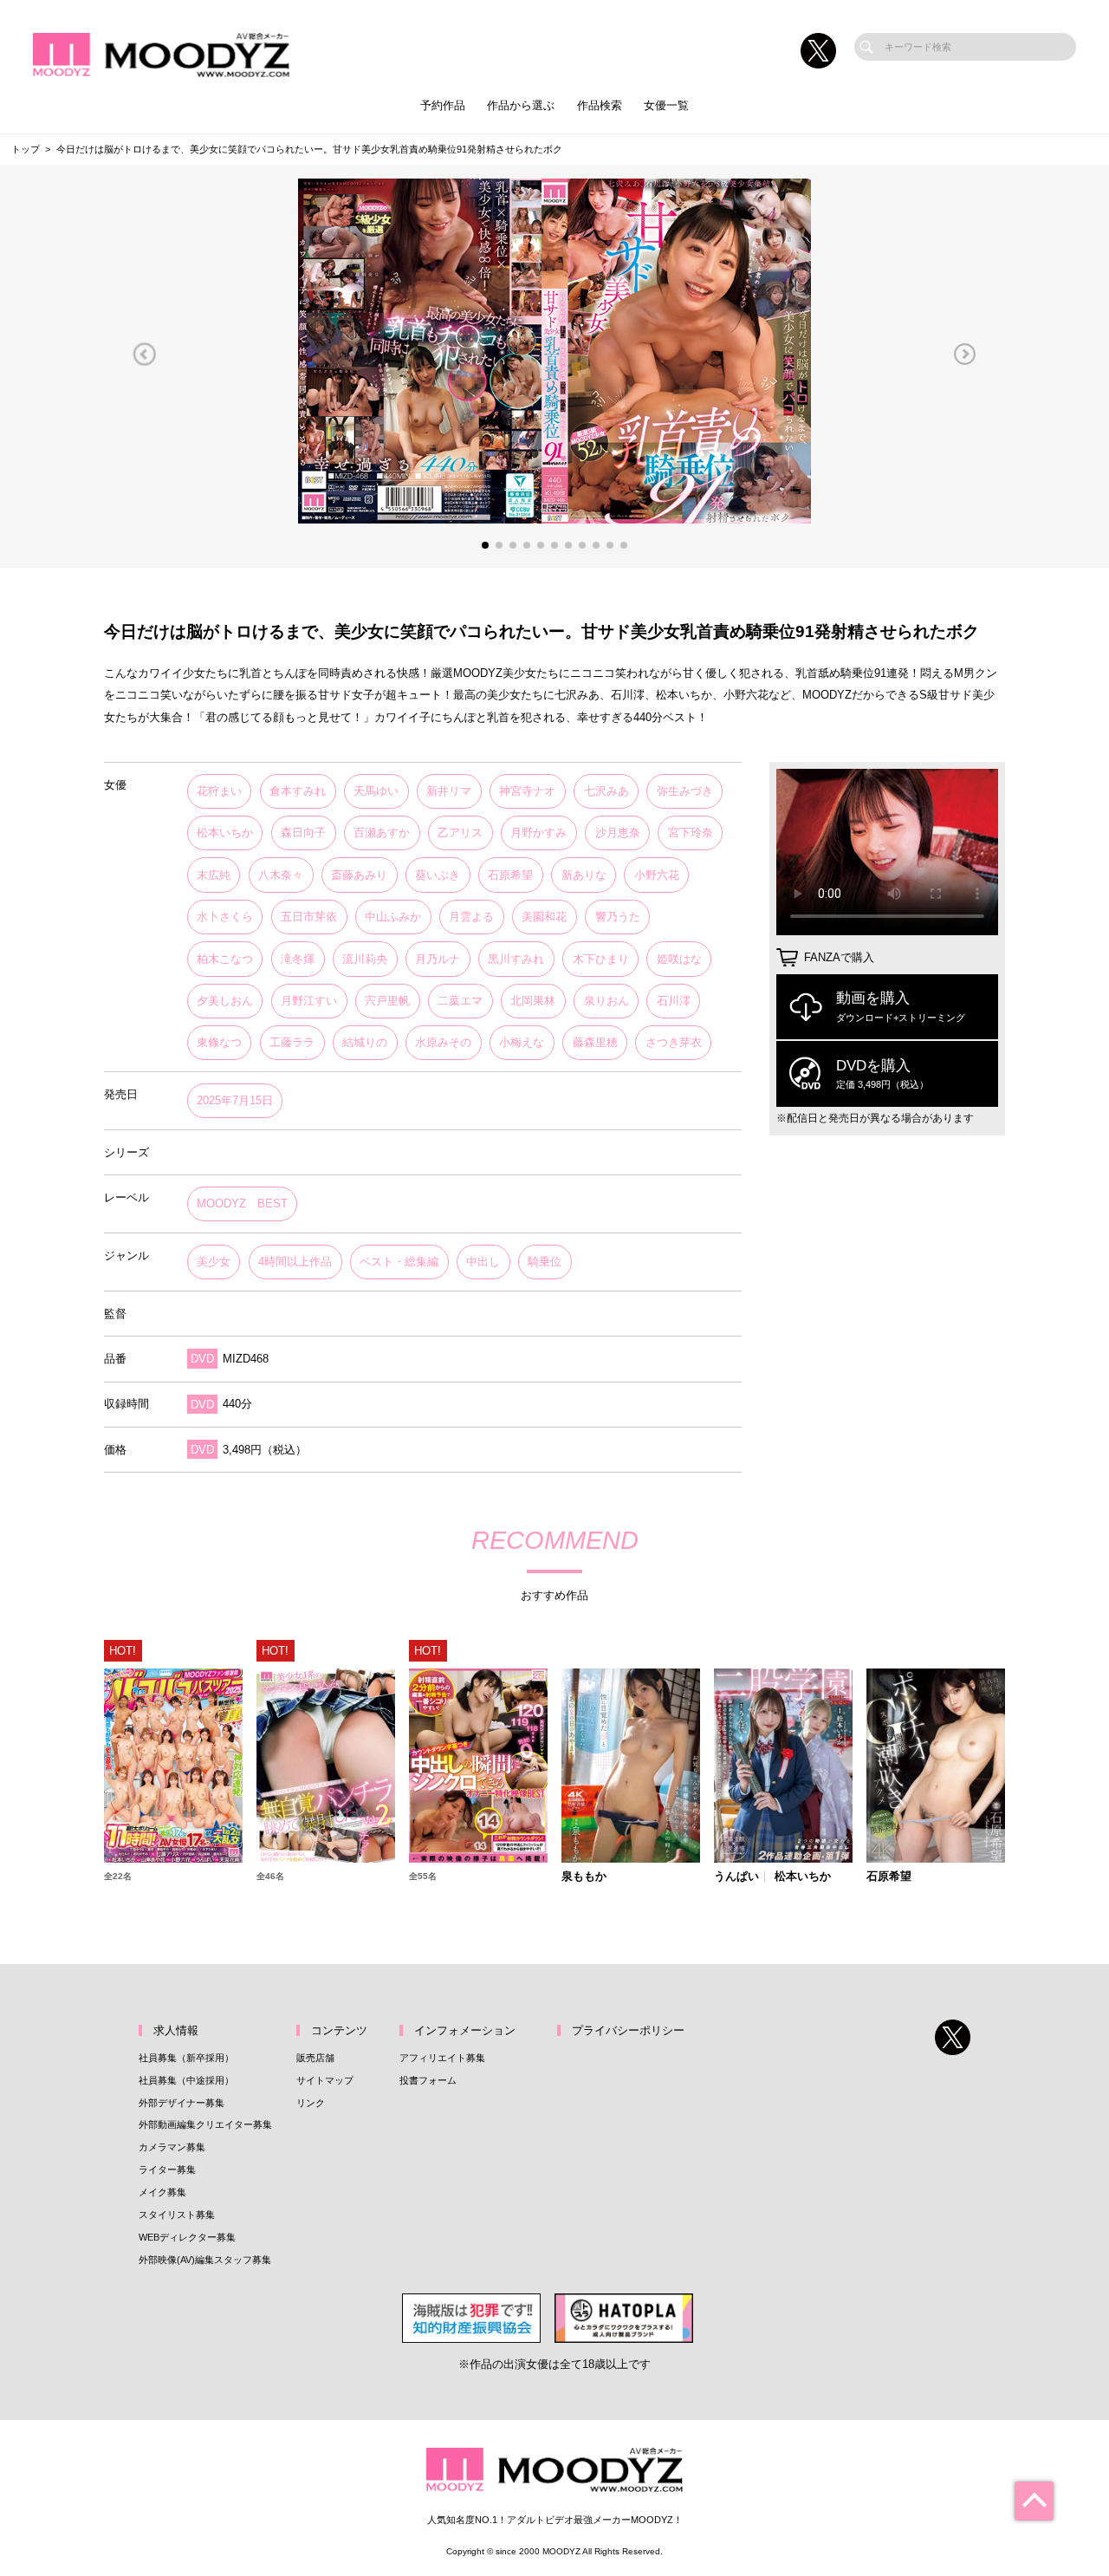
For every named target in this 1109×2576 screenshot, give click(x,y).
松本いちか (225, 833)
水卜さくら (225, 917)
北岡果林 (533, 1001)
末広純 (214, 875)
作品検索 (600, 105)
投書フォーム (428, 2080)
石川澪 (674, 1001)
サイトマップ (325, 2080)
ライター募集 (167, 2169)
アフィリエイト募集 (442, 2058)
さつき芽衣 (674, 1042)
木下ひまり (601, 959)
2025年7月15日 (235, 1100)
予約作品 (443, 105)
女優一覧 (666, 105)
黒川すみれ (516, 959)
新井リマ (449, 791)
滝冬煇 (298, 959)
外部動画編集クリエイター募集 (205, 2124)
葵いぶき (438, 875)
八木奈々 (281, 875)
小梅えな (522, 1042)
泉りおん (606, 1001)
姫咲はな (679, 959)
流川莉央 (365, 959)
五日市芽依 (309, 917)
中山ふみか (393, 917)
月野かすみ (538, 833)
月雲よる (471, 917)
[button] (144, 355)
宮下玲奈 (691, 833)
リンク (311, 2103)
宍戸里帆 (387, 1001)
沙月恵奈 (618, 833)
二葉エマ (460, 1001)
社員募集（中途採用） (186, 2080)
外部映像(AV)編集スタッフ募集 (205, 2260)
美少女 (214, 1262)
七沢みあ (606, 791)
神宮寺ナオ (527, 791)
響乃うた (618, 917)
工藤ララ (292, 1042)
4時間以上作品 (295, 1262)
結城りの (365, 1042)
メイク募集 (162, 2192)
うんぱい (736, 1877)
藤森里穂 (595, 1042)
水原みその (443, 1042)
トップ (26, 149)
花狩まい (219, 791)
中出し (483, 1262)
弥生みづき (685, 791)
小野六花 (657, 875)
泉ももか (584, 1877)
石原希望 (510, 875)
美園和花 (544, 917)
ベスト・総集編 (399, 1262)
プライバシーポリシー (628, 2030)
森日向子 (303, 833)
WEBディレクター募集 (187, 2237)
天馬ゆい (376, 791)
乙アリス (460, 833)
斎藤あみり (359, 875)
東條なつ (219, 1042)
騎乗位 (545, 1262)
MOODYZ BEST (242, 1203)
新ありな (584, 875)
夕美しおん (225, 1001)
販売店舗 (315, 2058)
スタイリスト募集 (177, 2215)
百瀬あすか (382, 833)
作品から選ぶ (521, 105)
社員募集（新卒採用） (186, 2058)
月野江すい (309, 1001)
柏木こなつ (225, 959)
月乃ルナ (438, 959)
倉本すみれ (298, 791)
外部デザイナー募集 (182, 2103)
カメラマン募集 (172, 2147)
